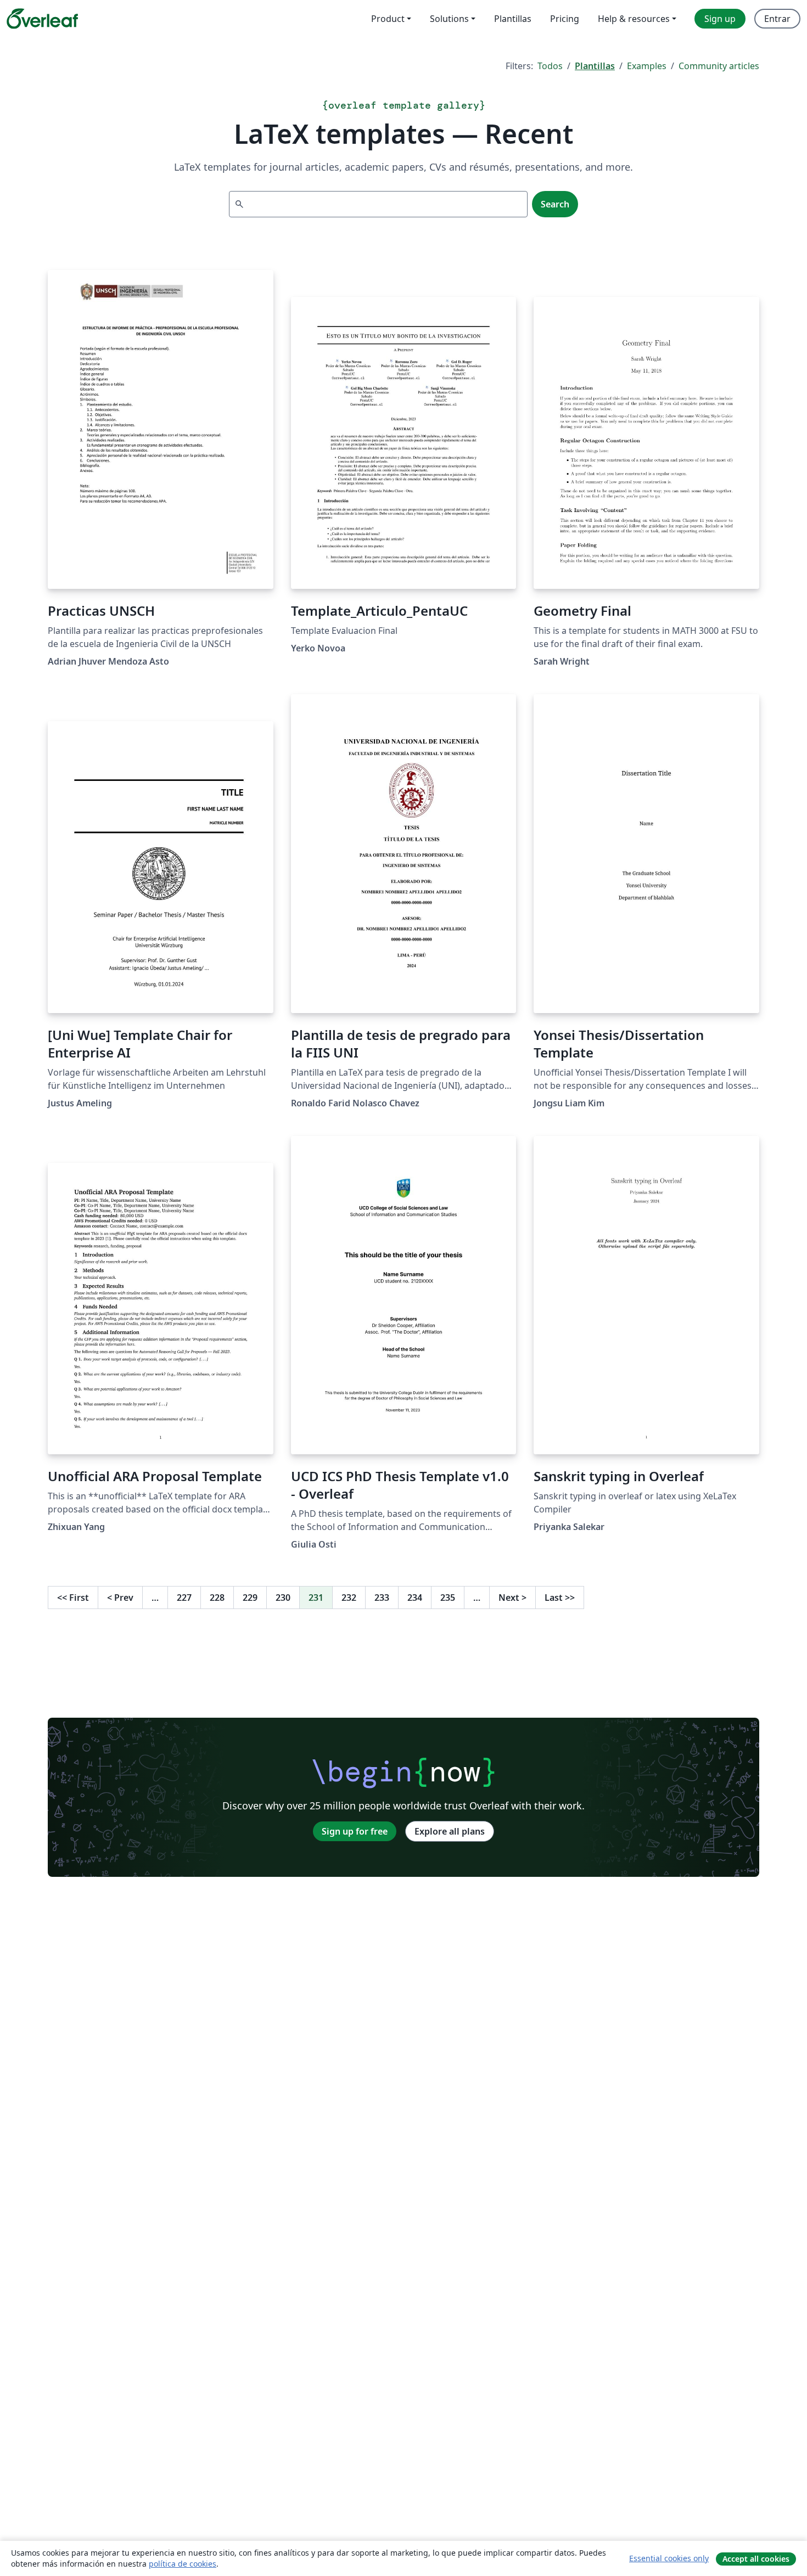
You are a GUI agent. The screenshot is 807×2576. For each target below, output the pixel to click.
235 (448, 1598)
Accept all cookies (756, 2559)
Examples (647, 66)
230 (283, 1598)
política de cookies (183, 2564)
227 (184, 1598)
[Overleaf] (42, 19)
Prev (120, 1598)
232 (349, 1598)
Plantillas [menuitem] (513, 19)
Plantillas (595, 66)
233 (382, 1598)
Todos (550, 66)
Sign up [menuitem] (720, 19)
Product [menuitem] (388, 19)
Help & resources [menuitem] (634, 19)
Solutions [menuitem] (449, 19)
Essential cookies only (669, 2558)
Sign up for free (355, 1831)
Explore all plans (450, 1831)
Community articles (719, 66)
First (73, 1598)
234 (415, 1598)
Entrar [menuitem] (777, 19)
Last (560, 1598)
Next (512, 1598)
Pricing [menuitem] (565, 19)
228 (217, 1598)
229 (250, 1598)
